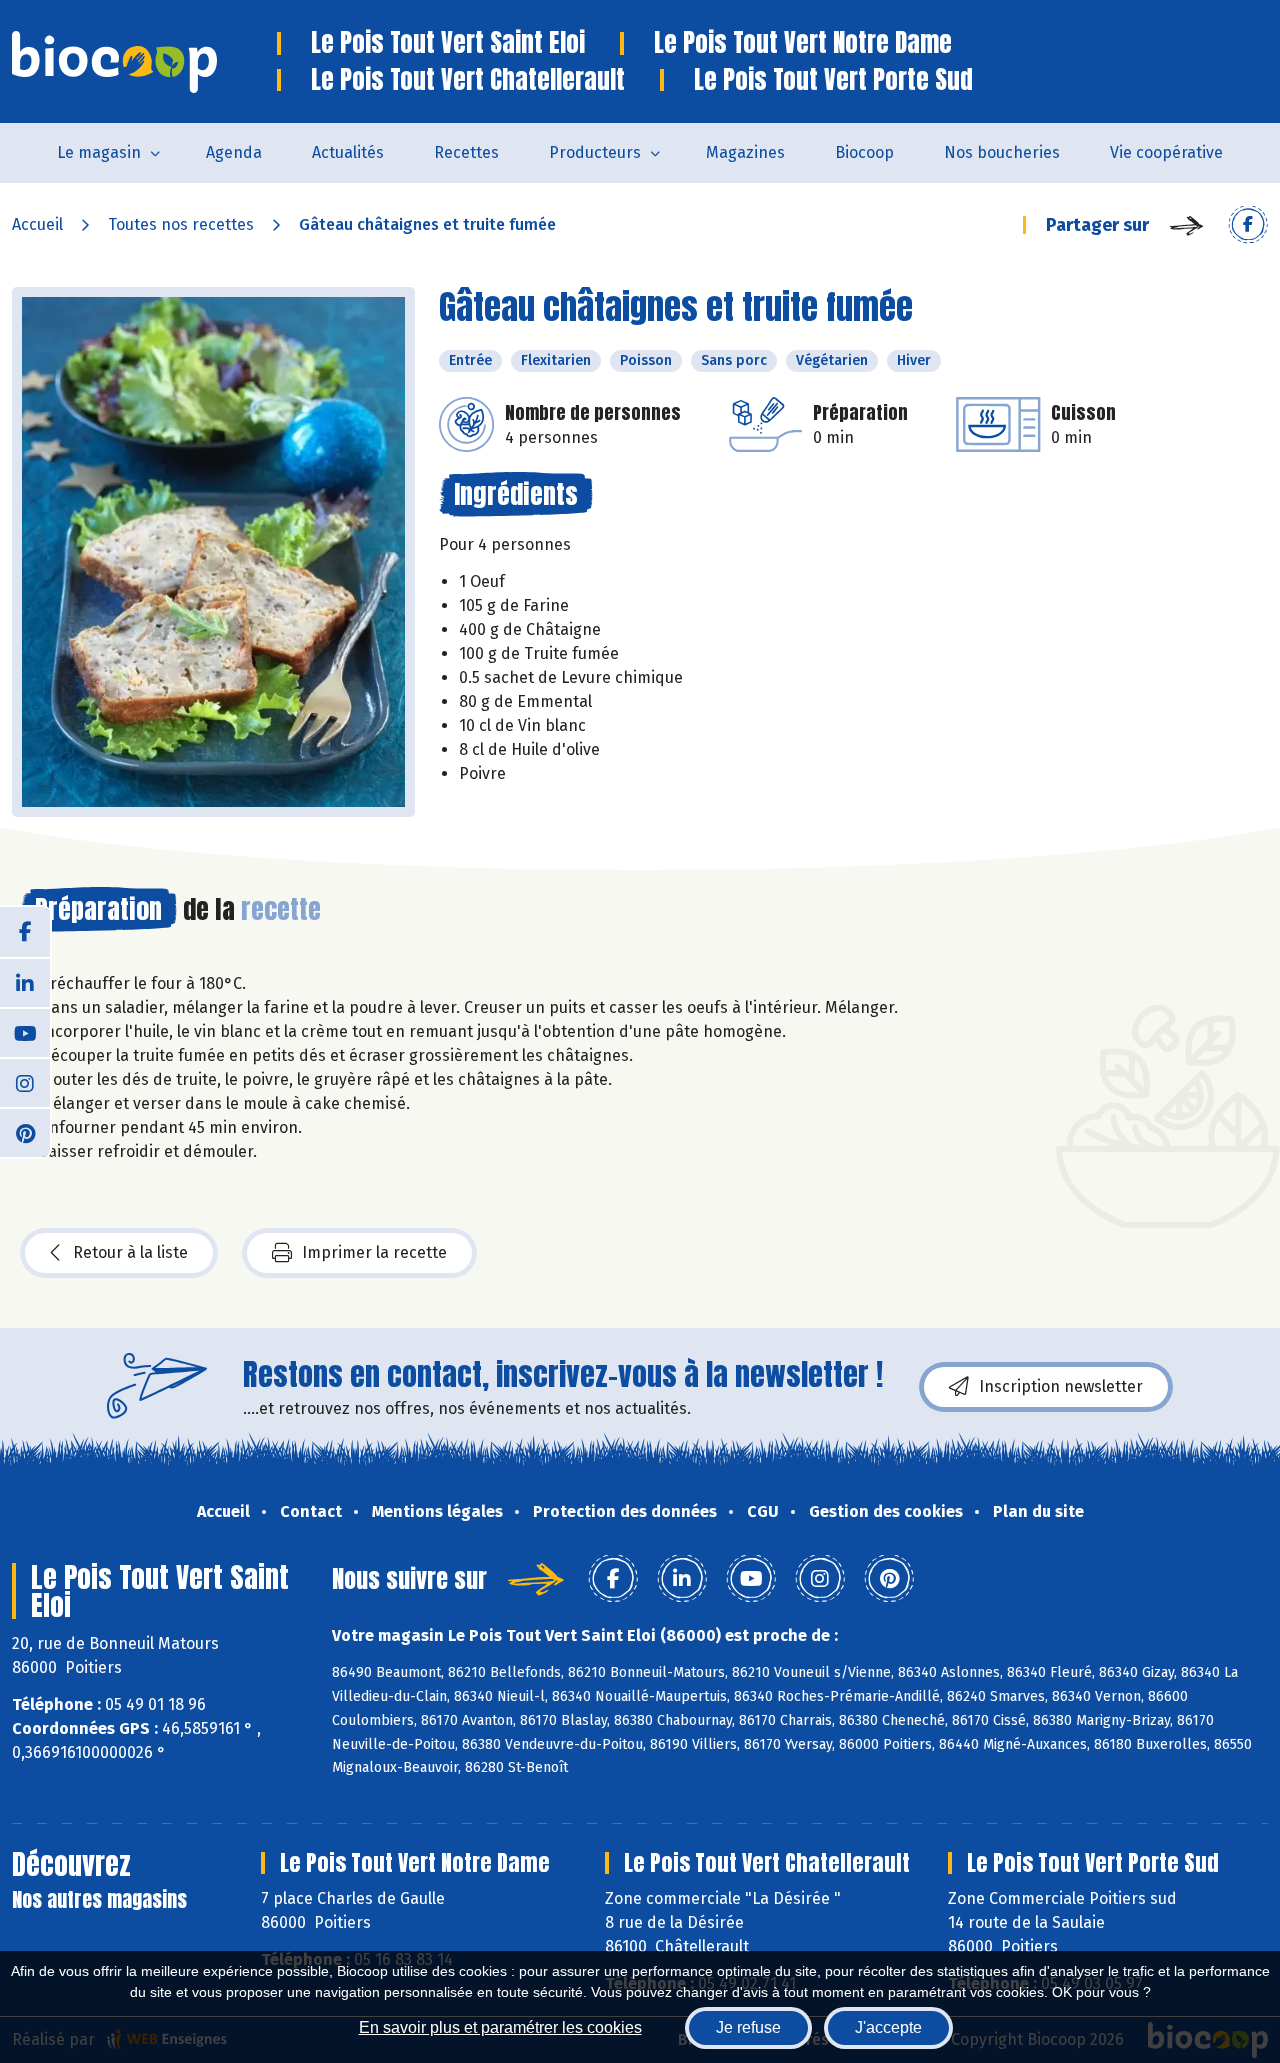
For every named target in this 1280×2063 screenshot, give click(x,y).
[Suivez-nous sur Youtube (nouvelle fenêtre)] (25, 1032)
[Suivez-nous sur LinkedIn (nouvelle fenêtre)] (25, 982)
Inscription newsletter (1061, 1386)
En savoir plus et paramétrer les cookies (500, 2027)
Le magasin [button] (99, 152)
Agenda (234, 152)
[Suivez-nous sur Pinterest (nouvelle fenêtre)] (25, 1132)
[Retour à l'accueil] (144, 62)
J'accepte (888, 2027)
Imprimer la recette (374, 1252)
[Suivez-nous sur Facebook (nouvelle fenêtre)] (25, 932)
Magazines (745, 152)
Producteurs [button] (595, 152)
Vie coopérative (1166, 152)
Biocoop (864, 152)
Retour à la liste (130, 1252)
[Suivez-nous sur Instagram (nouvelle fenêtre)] (25, 1082)
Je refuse (748, 2027)
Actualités (348, 152)
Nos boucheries (1002, 152)
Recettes (466, 152)
